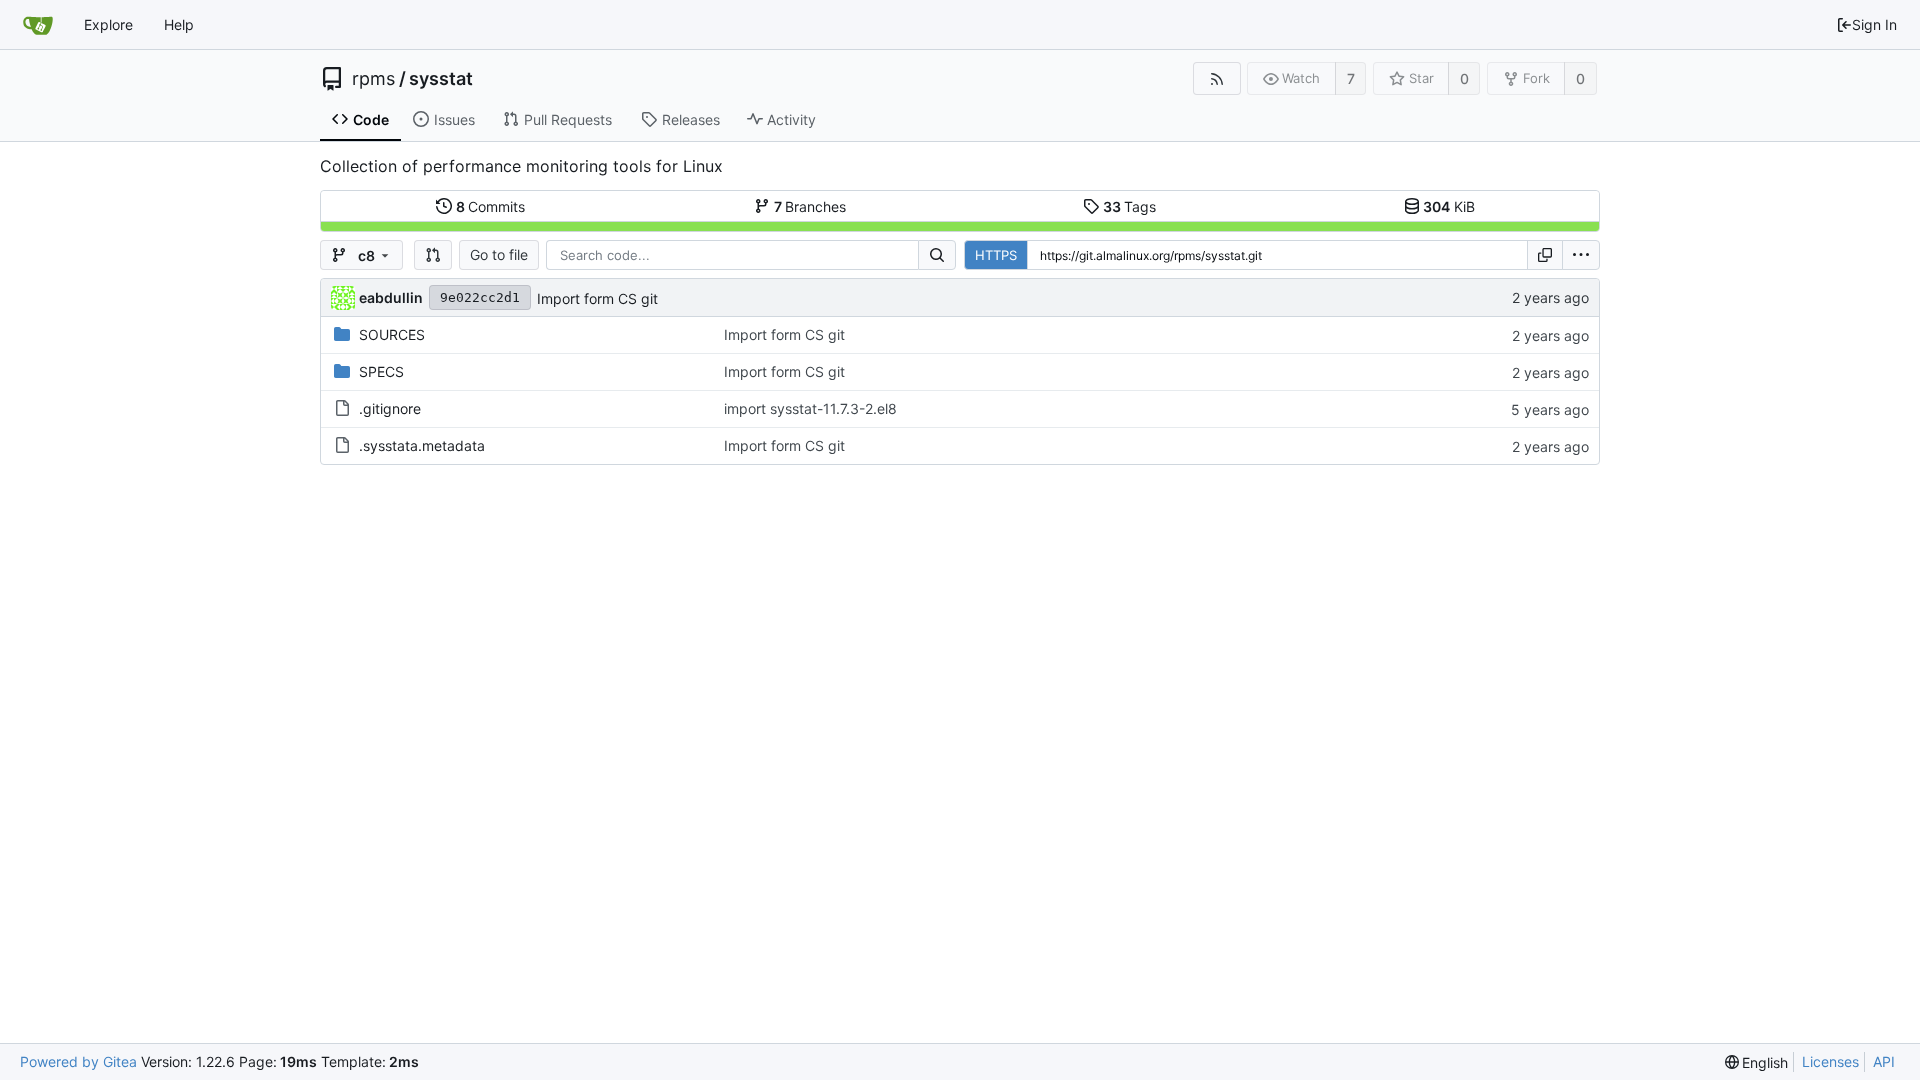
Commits (491, 206)
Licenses (1830, 1061)
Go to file (499, 254)
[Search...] (937, 255)
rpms (373, 79)
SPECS (381, 371)
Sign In (1874, 24)
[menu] (1581, 255)
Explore (108, 24)
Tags (1130, 206)
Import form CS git (597, 298)
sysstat (441, 79)
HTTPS (996, 255)
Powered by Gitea (78, 1061)
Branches (810, 206)
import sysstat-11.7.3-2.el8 (810, 408)
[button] (433, 255)
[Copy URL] (1545, 255)
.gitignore (390, 408)
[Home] (38, 25)
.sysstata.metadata (422, 445)
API (1884, 1061)
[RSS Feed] (1216, 78)
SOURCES (392, 334)
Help (179, 24)
